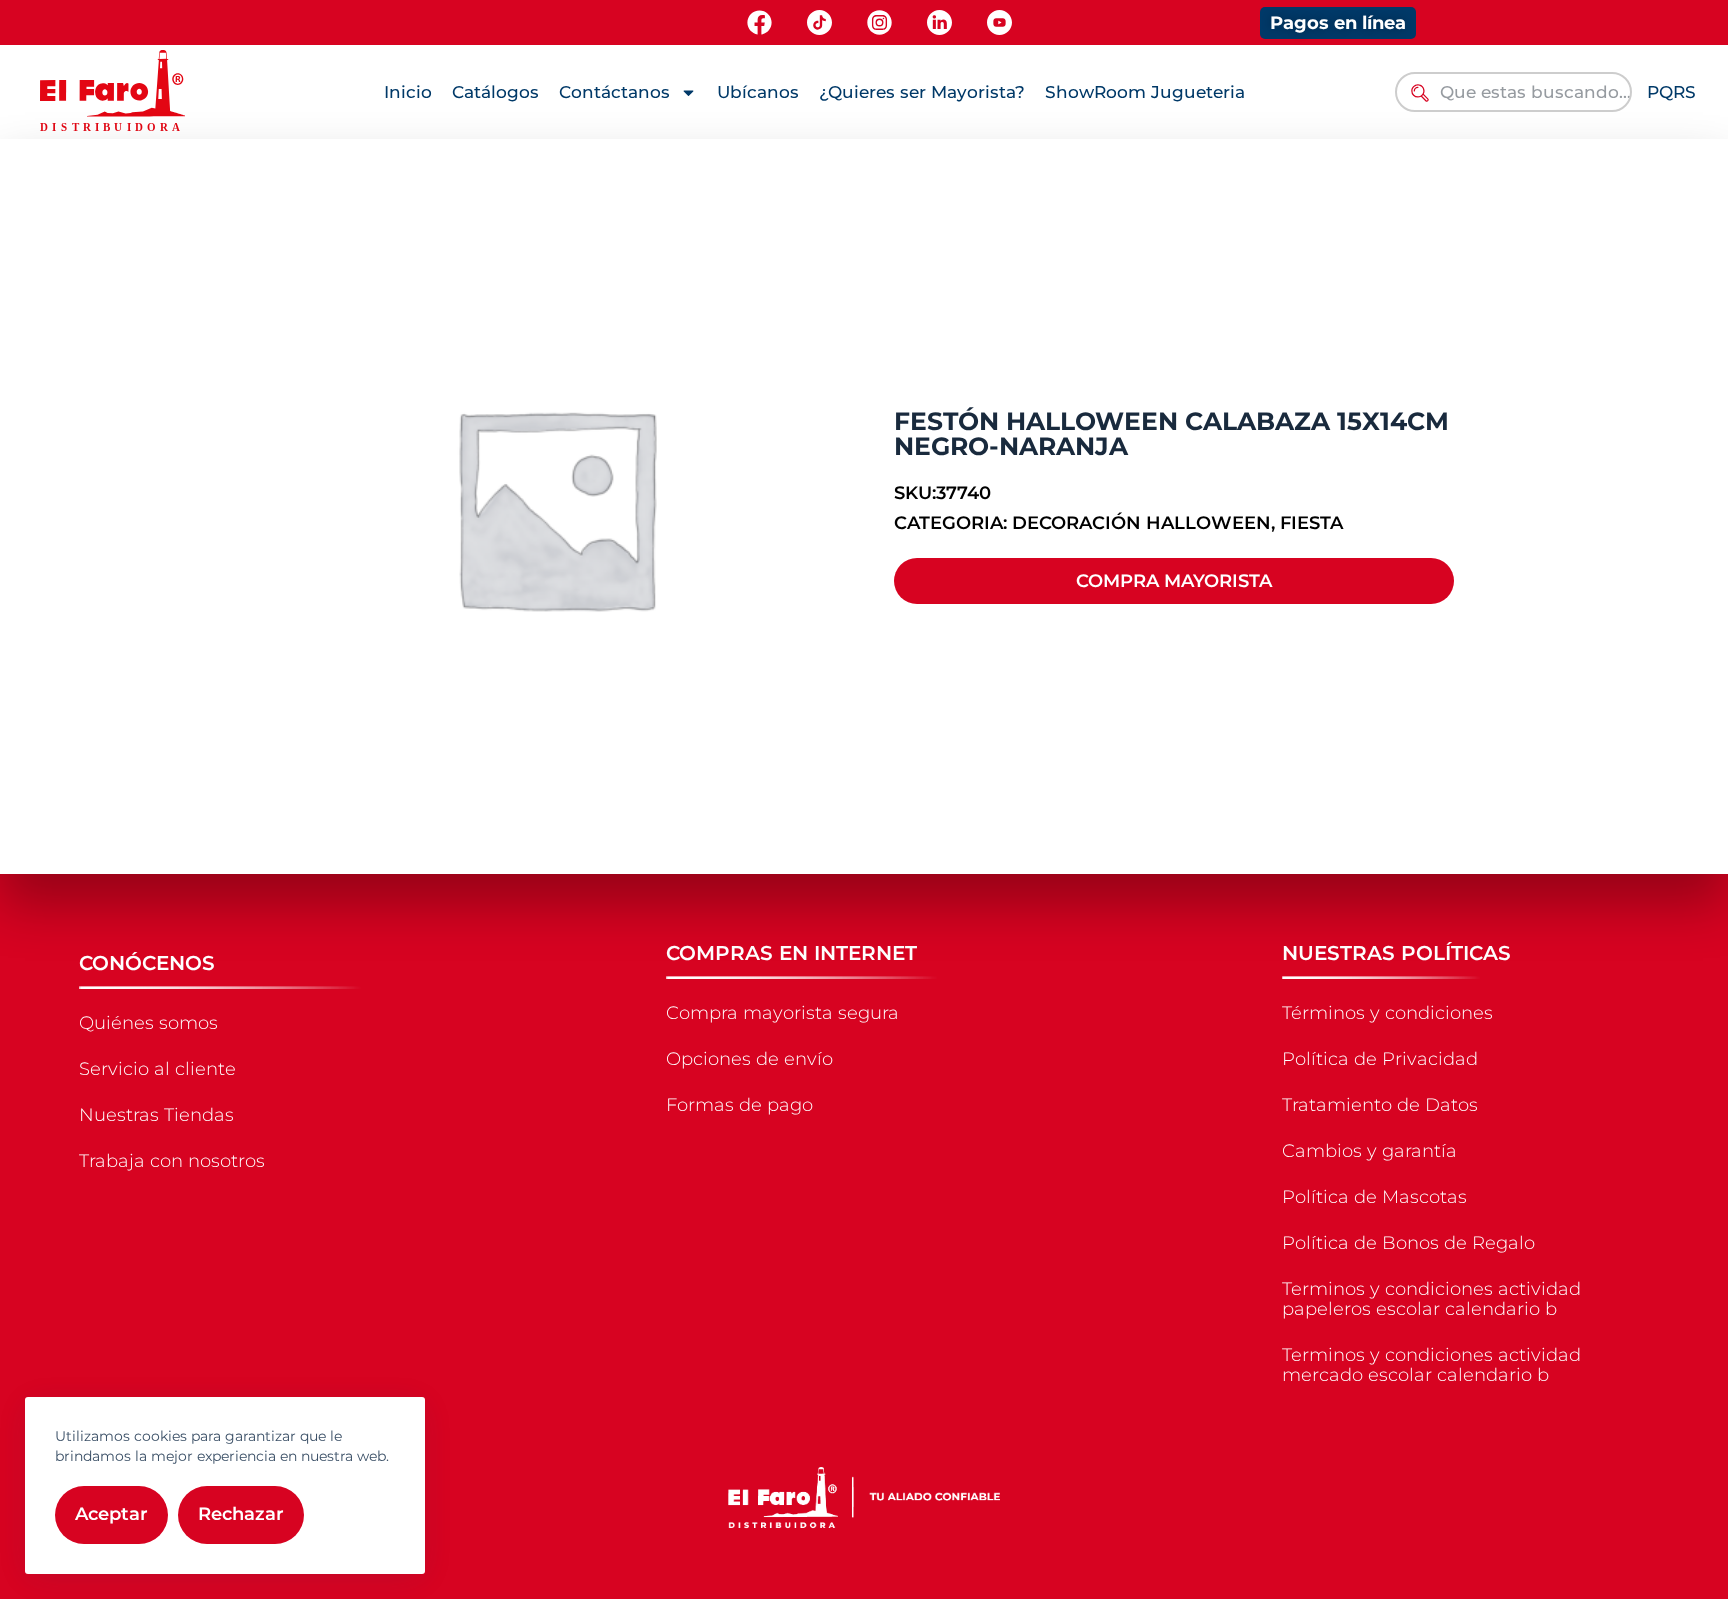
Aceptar (111, 1514)
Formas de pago (739, 1105)
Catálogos (495, 92)
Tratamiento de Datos (1380, 1105)
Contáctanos (614, 92)
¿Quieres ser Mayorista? (922, 92)
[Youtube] (999, 22)
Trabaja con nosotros (172, 1161)
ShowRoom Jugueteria (1145, 92)
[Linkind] (939, 22)
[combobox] (1513, 92)
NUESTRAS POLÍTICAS (1396, 953)
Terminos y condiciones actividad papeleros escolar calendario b (1431, 1299)
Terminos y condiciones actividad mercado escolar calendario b (1431, 1365)
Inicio (408, 92)
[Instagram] (879, 22)
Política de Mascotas (1374, 1197)
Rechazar (241, 1514)
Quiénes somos (148, 1023)
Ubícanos (758, 92)
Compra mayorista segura (782, 1013)
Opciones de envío (749, 1059)
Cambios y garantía (1369, 1151)
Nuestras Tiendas (156, 1115)
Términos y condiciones (1387, 1013)
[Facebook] (759, 22)
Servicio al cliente (157, 1069)
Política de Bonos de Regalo (1408, 1243)
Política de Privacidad (1380, 1059)
